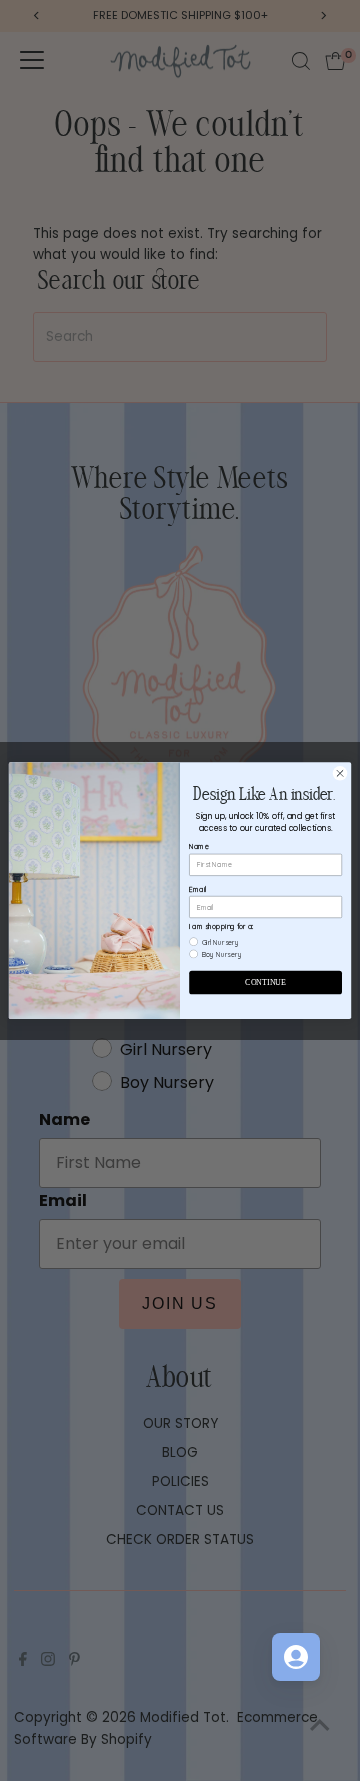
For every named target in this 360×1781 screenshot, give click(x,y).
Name (198, 846)
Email (197, 888)
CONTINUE (265, 982)
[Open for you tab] (296, 1657)
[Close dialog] (339, 773)
